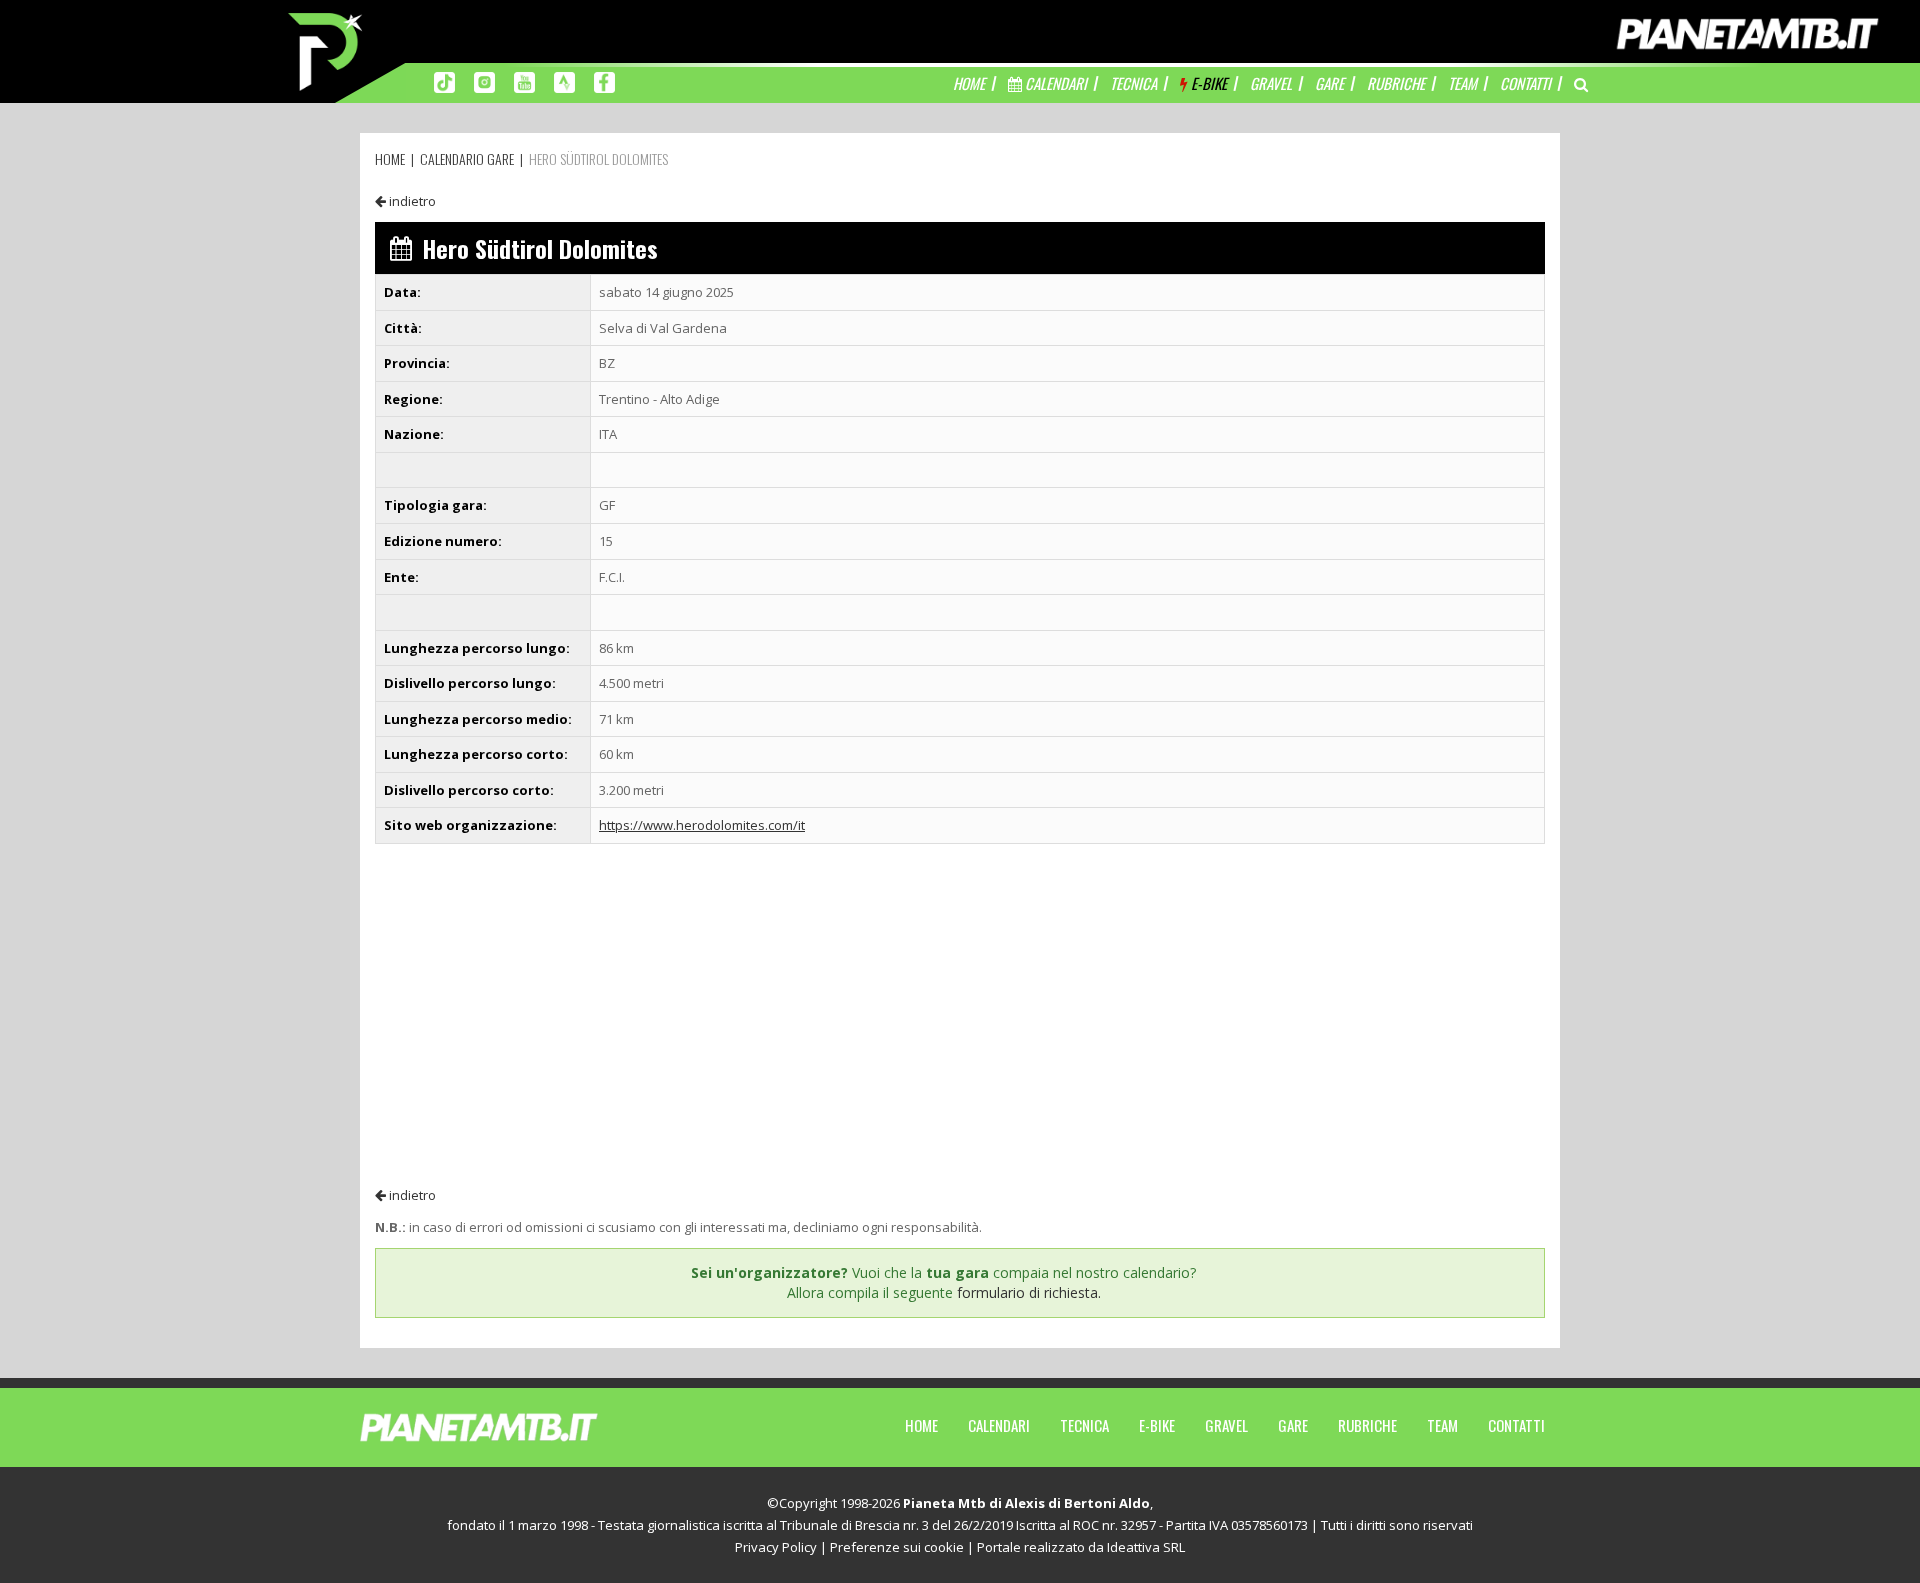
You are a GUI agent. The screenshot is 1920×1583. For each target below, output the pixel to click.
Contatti (1516, 1425)
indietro (411, 201)
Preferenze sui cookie (897, 1547)
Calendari (999, 1425)
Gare (1293, 1425)
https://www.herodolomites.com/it (702, 825)
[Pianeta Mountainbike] (327, 50)
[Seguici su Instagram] (484, 81)
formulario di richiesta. (1029, 1292)
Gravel (1226, 1425)
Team (1442, 1425)
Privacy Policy (776, 1547)
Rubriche (1367, 1425)
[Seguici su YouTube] (524, 81)
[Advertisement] (960, 1014)
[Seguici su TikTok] (444, 81)
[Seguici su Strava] (564, 81)
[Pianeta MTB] (515, 1426)
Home (921, 1425)
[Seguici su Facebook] (604, 81)
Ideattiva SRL (1146, 1547)
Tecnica (1084, 1425)
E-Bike (1157, 1425)
